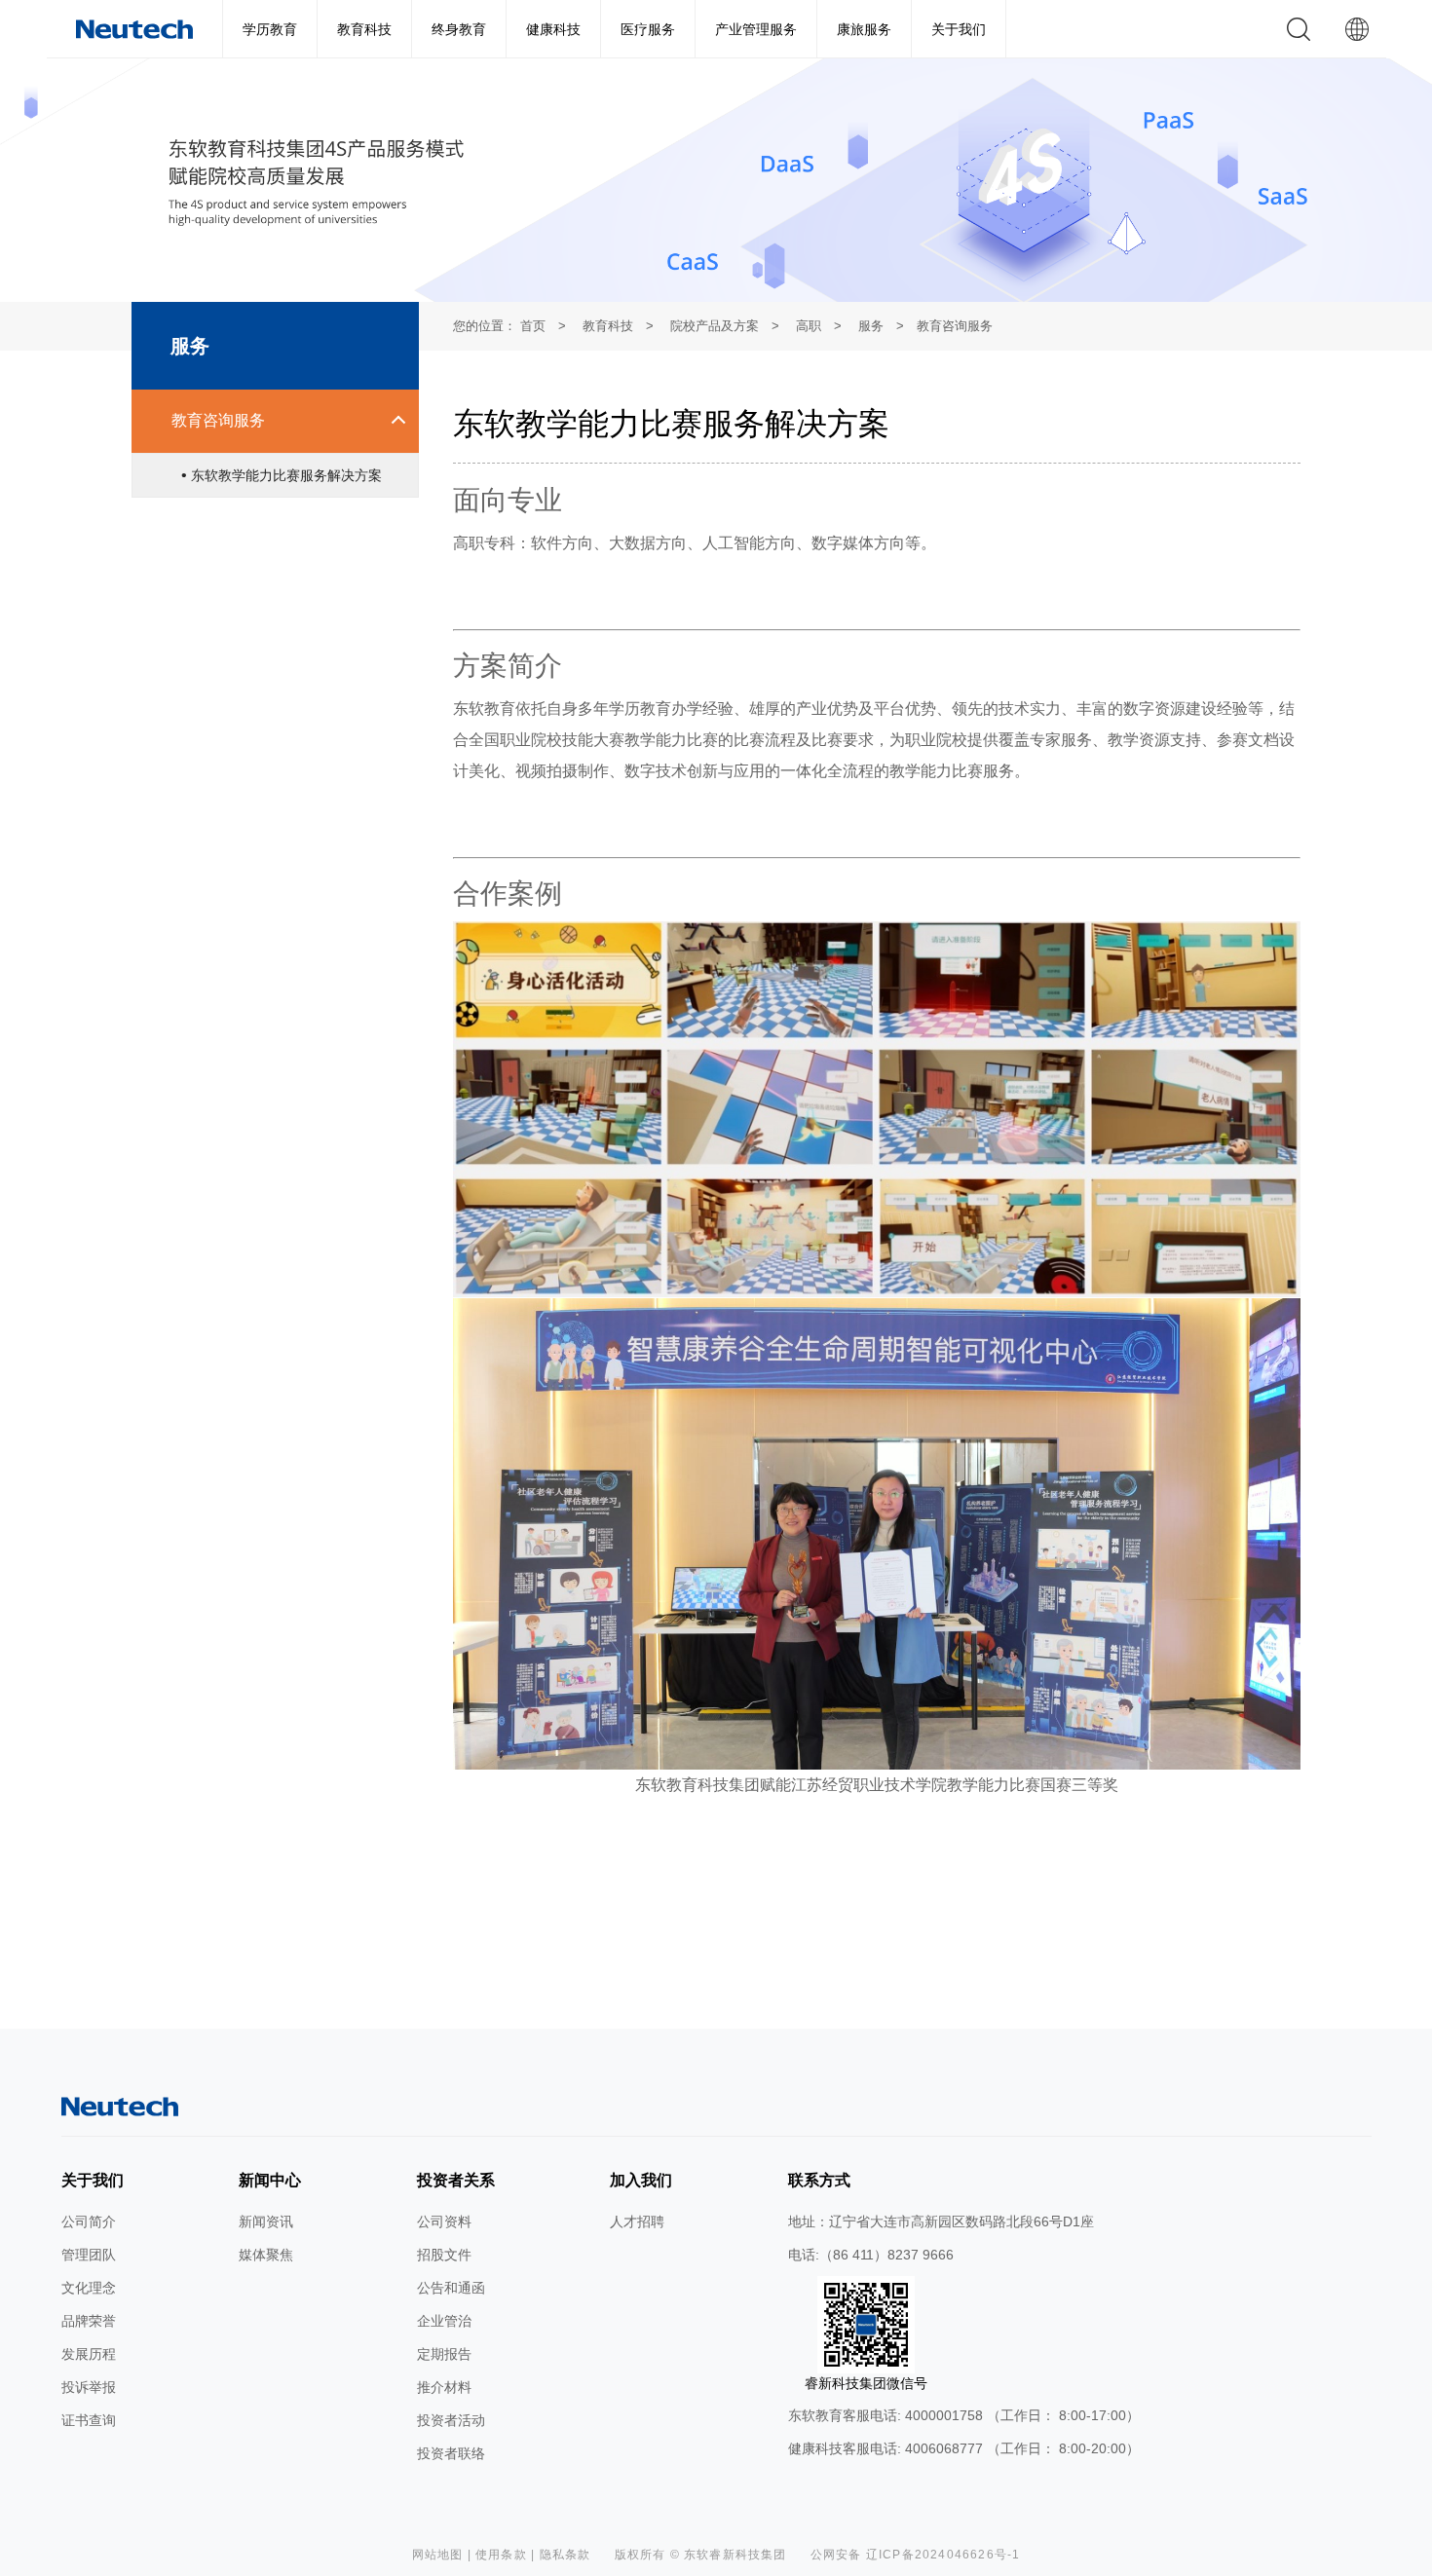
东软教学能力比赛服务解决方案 (284, 475)
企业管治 (444, 2321)
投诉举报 (89, 2387)
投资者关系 (456, 2180)
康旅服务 (864, 29)
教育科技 (364, 29)
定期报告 (444, 2354)
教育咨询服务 (218, 420)
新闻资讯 (266, 2221)
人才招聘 (637, 2221)
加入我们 (641, 2180)
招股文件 (444, 2255)
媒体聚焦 (266, 2255)
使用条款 (501, 2555)
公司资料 (444, 2221)
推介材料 (444, 2387)
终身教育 (459, 29)
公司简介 (89, 2221)
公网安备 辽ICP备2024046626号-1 (916, 2555)
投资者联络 (451, 2453)
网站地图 (438, 2555)
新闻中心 (270, 2180)
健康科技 (553, 29)
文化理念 (89, 2288)
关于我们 (959, 29)
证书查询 (89, 2420)
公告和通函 (451, 2288)
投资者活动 (451, 2420)
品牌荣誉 (89, 2321)
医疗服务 (648, 29)
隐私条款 (565, 2555)
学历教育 (270, 29)
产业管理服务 (756, 29)
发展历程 (89, 2354)
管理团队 (89, 2255)
